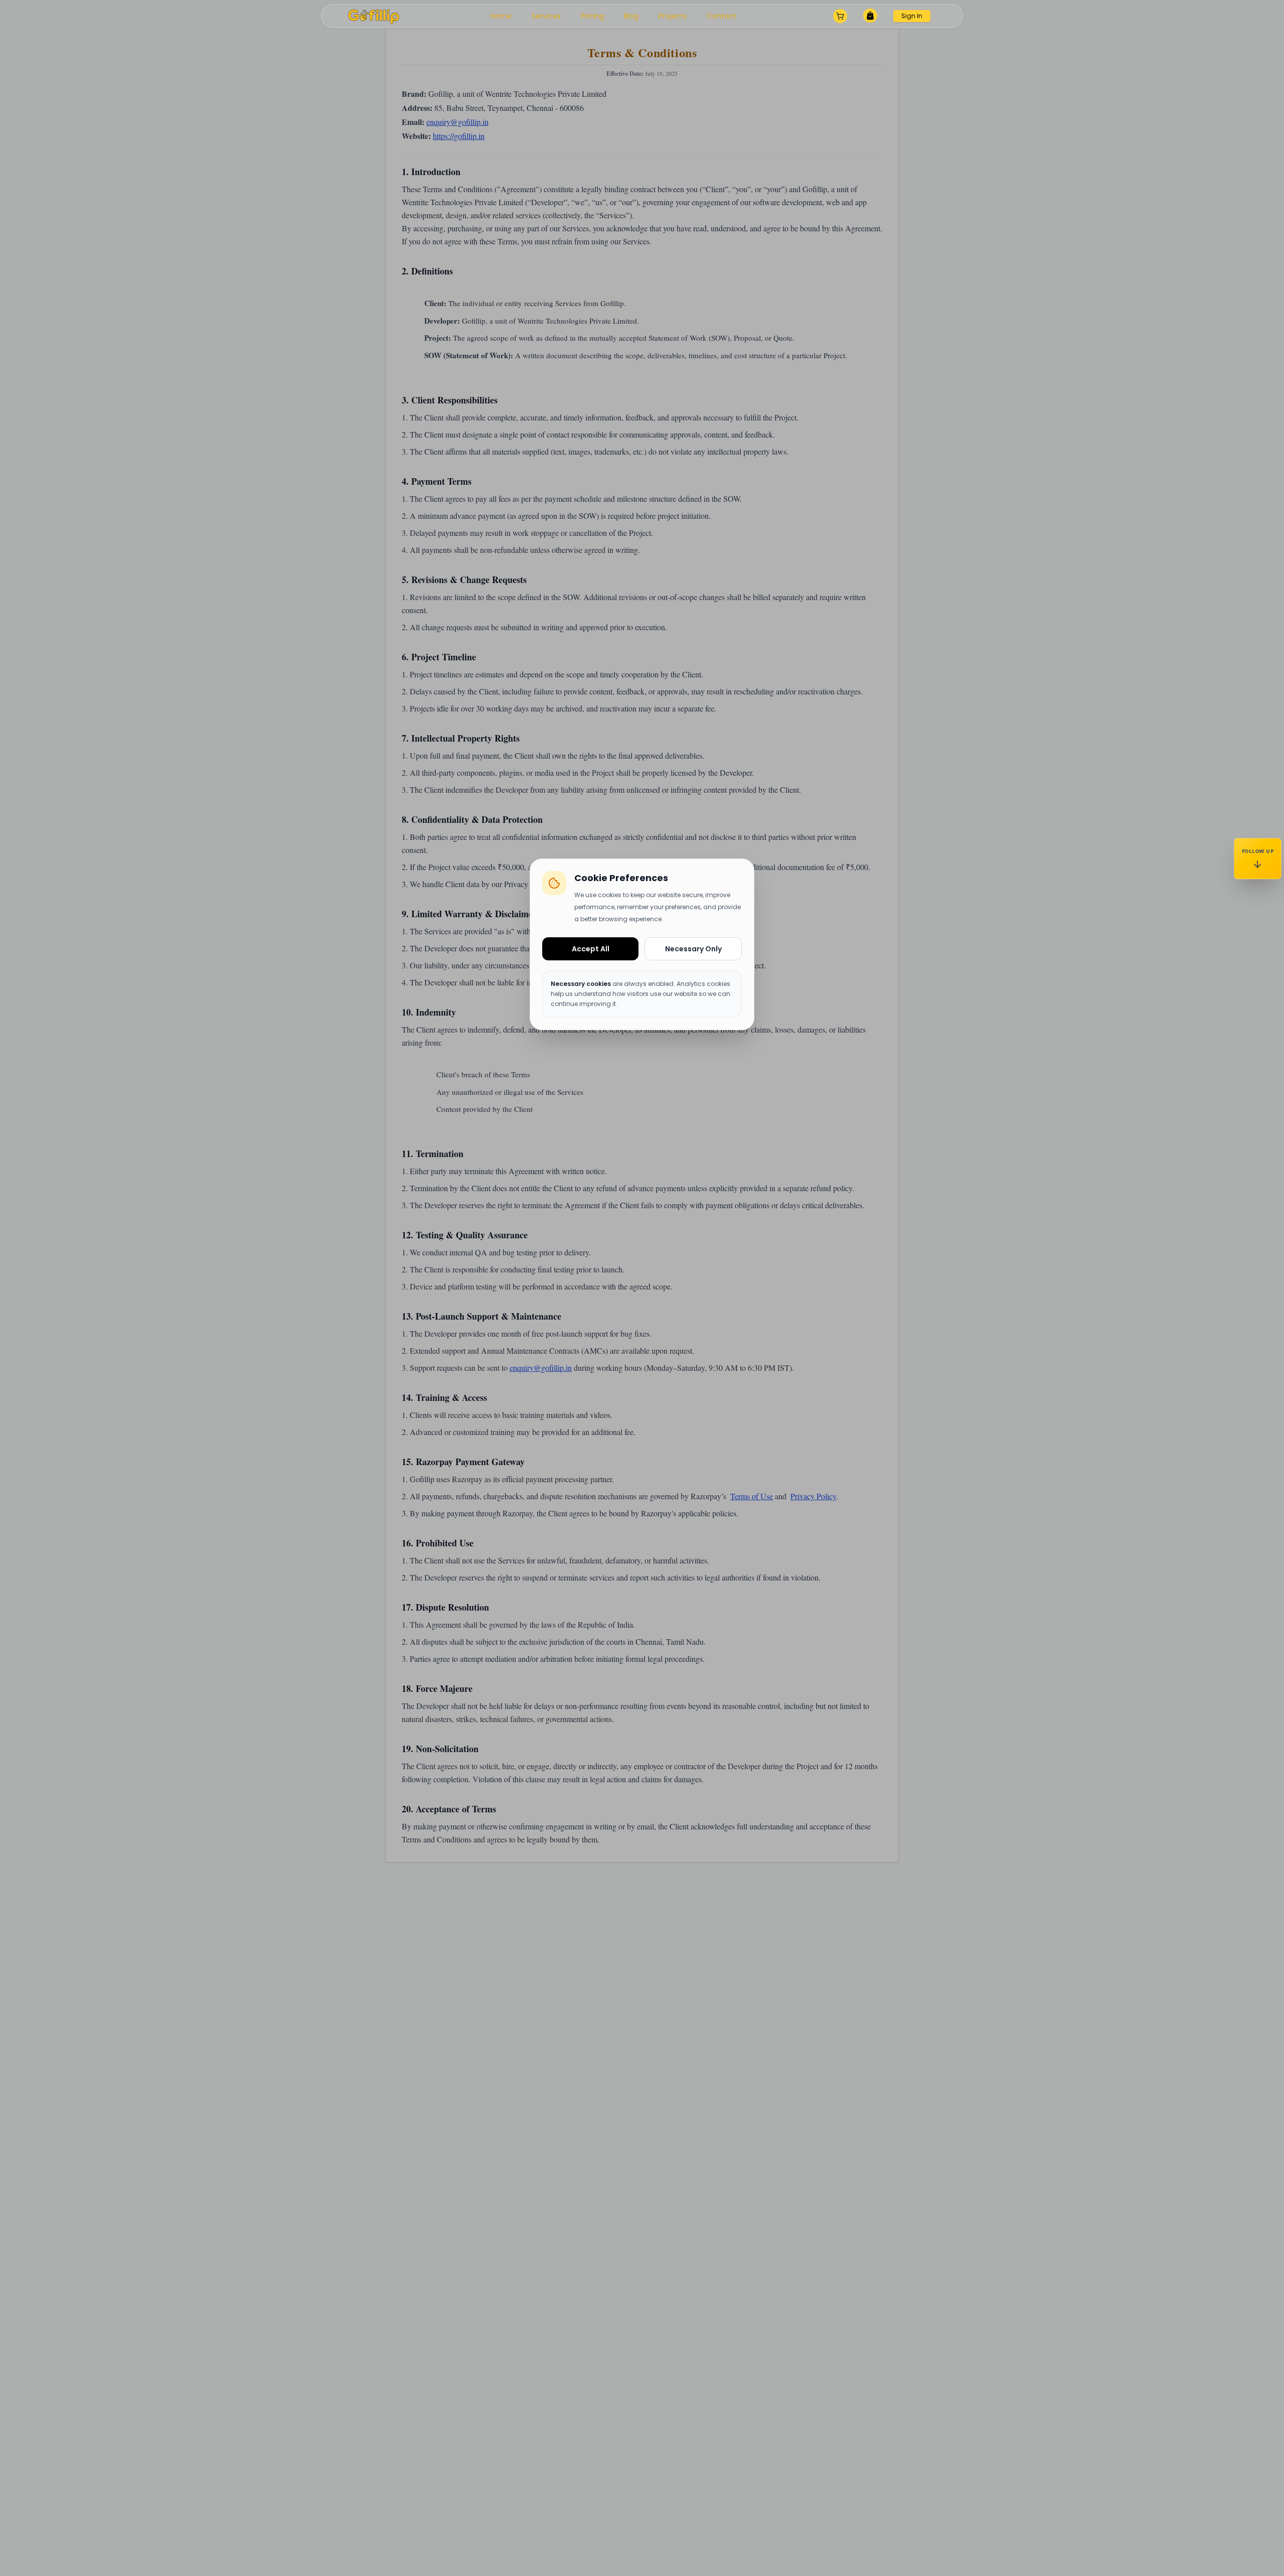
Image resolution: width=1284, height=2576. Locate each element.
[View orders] (870, 17)
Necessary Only (693, 949)
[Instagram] (1258, 908)
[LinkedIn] (1258, 1017)
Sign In (912, 16)
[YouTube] (1258, 936)
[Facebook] (1258, 963)
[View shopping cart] (840, 16)
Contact (721, 16)
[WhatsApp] (1258, 990)
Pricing (592, 16)
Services (546, 16)
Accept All (591, 949)
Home (501, 16)
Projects (673, 16)
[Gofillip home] (374, 16)
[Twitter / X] (1258, 1044)
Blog (631, 16)
